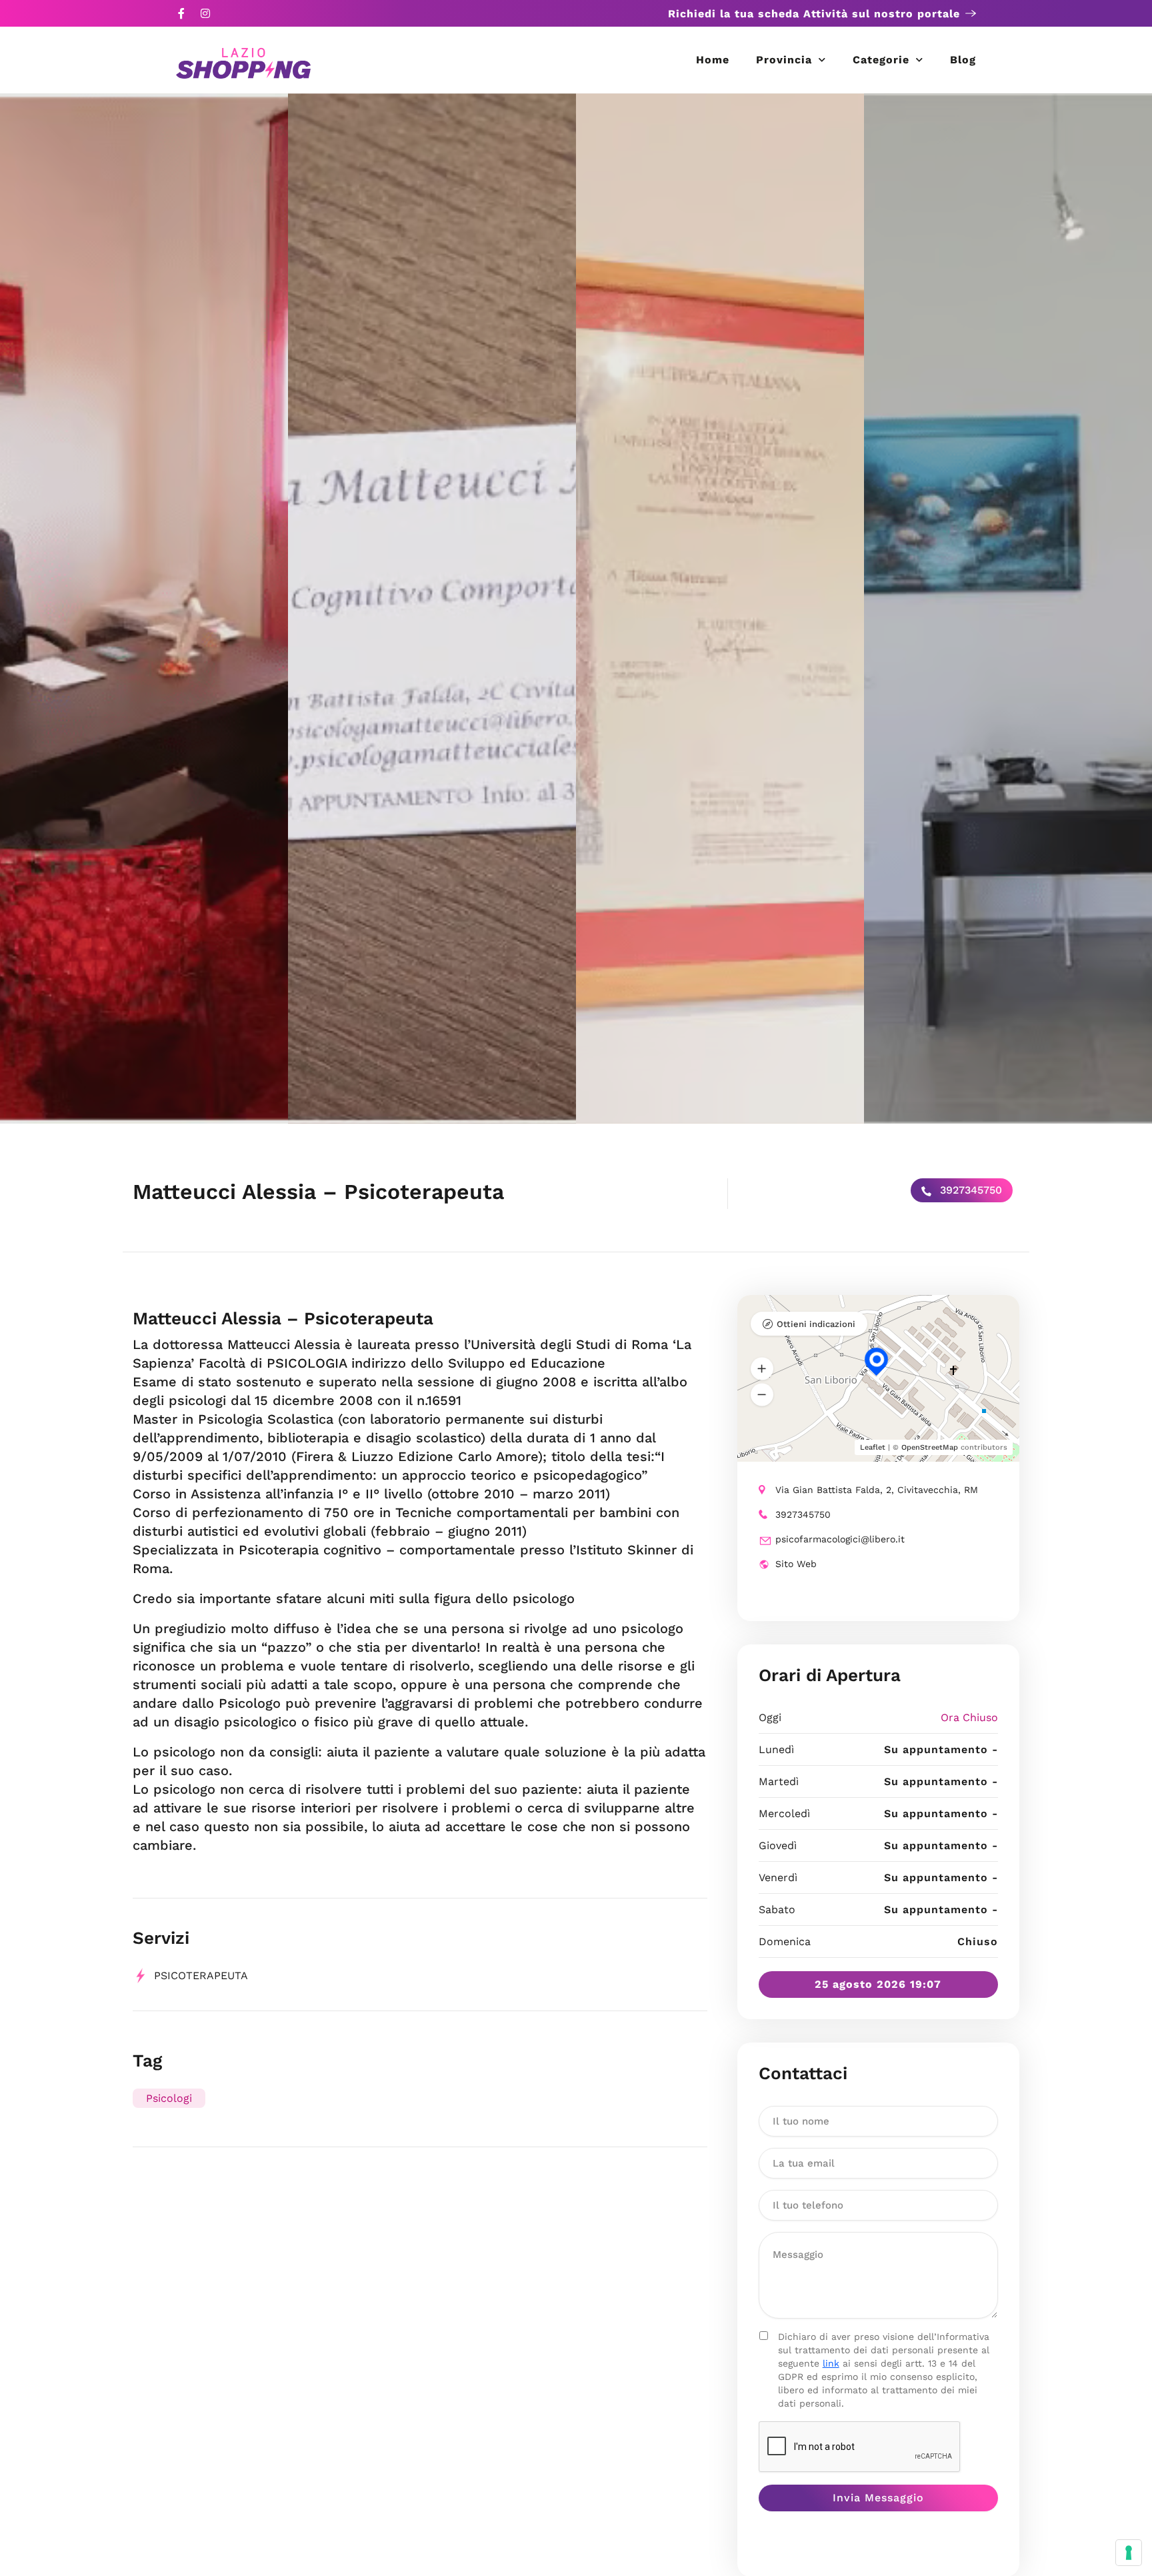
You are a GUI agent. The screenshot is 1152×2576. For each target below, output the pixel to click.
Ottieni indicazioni (816, 1324)
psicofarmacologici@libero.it (840, 1539)
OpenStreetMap (930, 1447)
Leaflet (873, 1447)
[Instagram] (205, 13)
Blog (963, 60)
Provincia (784, 60)
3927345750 (969, 1190)
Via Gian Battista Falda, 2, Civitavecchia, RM (877, 1490)
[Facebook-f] (181, 13)
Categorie (881, 60)
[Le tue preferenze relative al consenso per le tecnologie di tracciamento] (1129, 2553)
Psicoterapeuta (201, 1976)
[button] (762, 1369)
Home (713, 60)
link (831, 2363)
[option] (144, 608)
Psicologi (169, 2098)
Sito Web (796, 1564)
